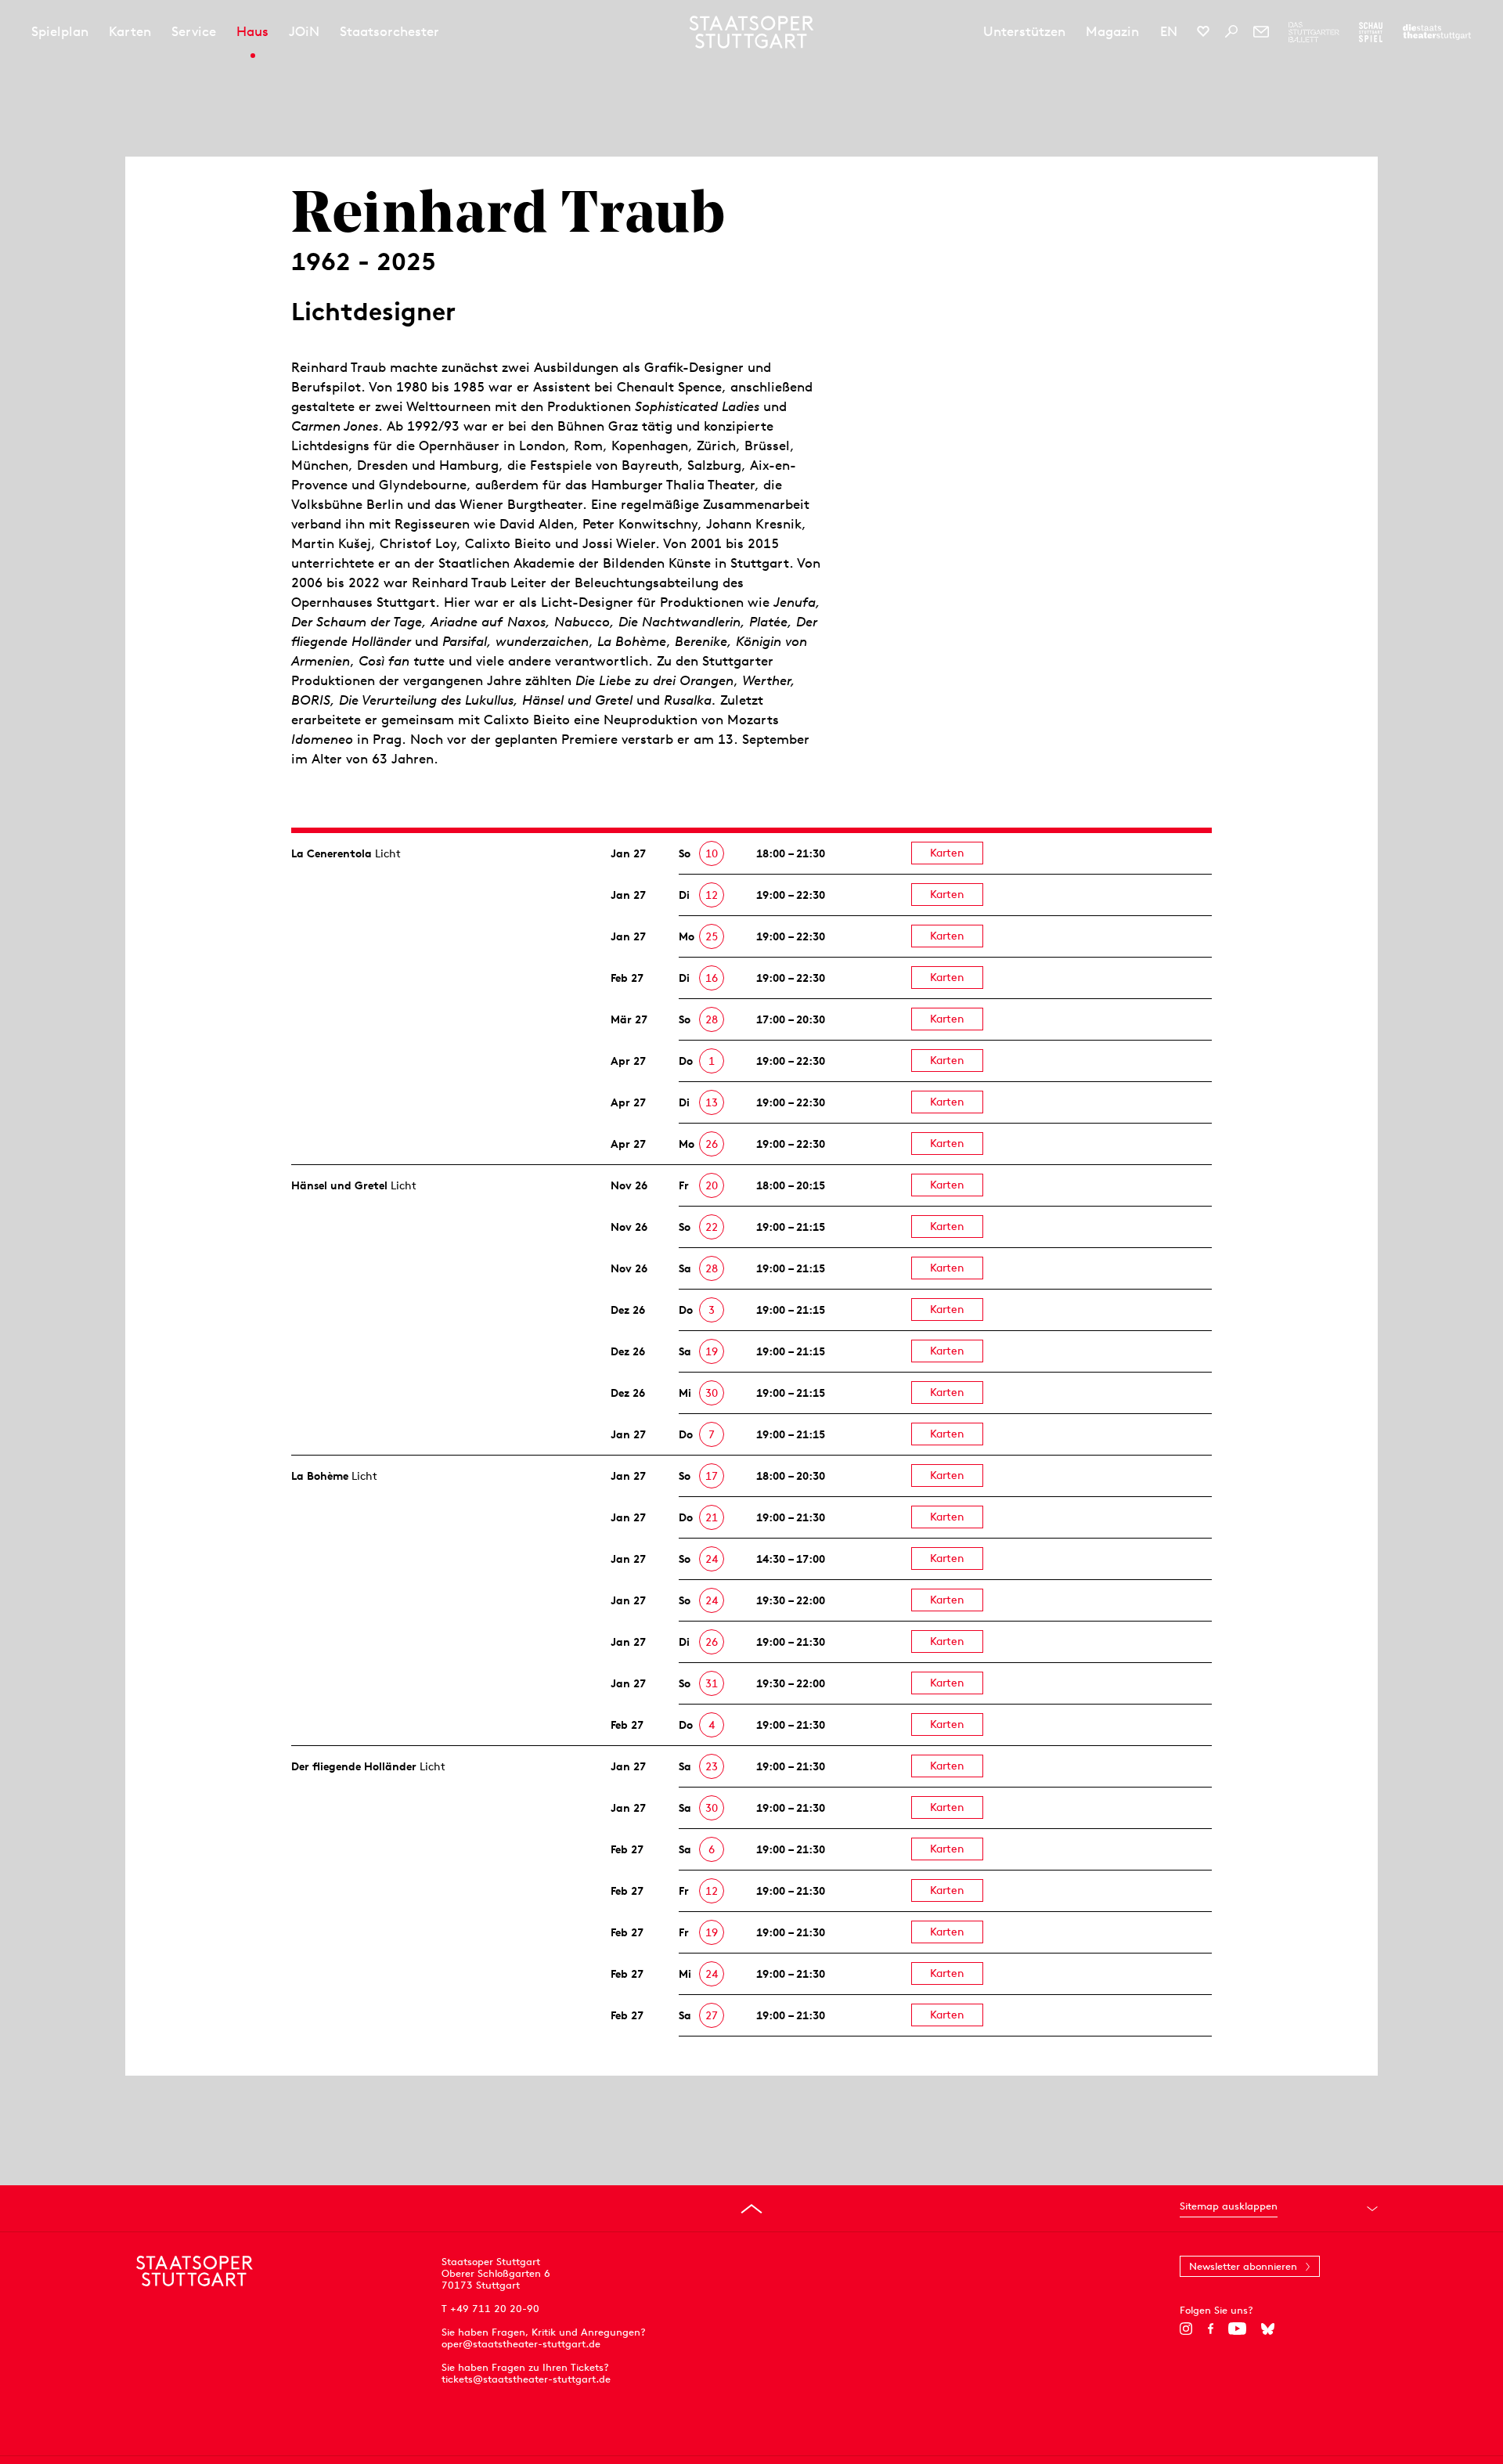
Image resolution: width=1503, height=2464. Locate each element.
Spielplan (60, 31)
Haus (252, 31)
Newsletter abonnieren (1243, 2266)
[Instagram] (1186, 2329)
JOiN (304, 31)
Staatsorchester (389, 31)
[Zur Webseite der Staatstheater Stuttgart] (1437, 32)
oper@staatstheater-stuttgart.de (521, 2344)
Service (194, 31)
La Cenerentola (332, 853)
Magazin (1112, 31)
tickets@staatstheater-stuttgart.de (526, 2379)
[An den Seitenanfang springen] (751, 2209)
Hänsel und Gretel (339, 1185)
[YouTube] (1237, 2329)
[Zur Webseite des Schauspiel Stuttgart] (1371, 32)
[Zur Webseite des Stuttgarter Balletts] (1314, 32)
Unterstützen (1024, 31)
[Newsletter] (1261, 31)
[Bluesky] (1268, 2329)
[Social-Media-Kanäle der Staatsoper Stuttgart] (1203, 31)
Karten (130, 31)
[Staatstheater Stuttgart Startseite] (752, 32)
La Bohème (320, 1476)
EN (1169, 31)
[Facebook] (1211, 2329)
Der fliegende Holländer (354, 1766)
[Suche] (1231, 31)
